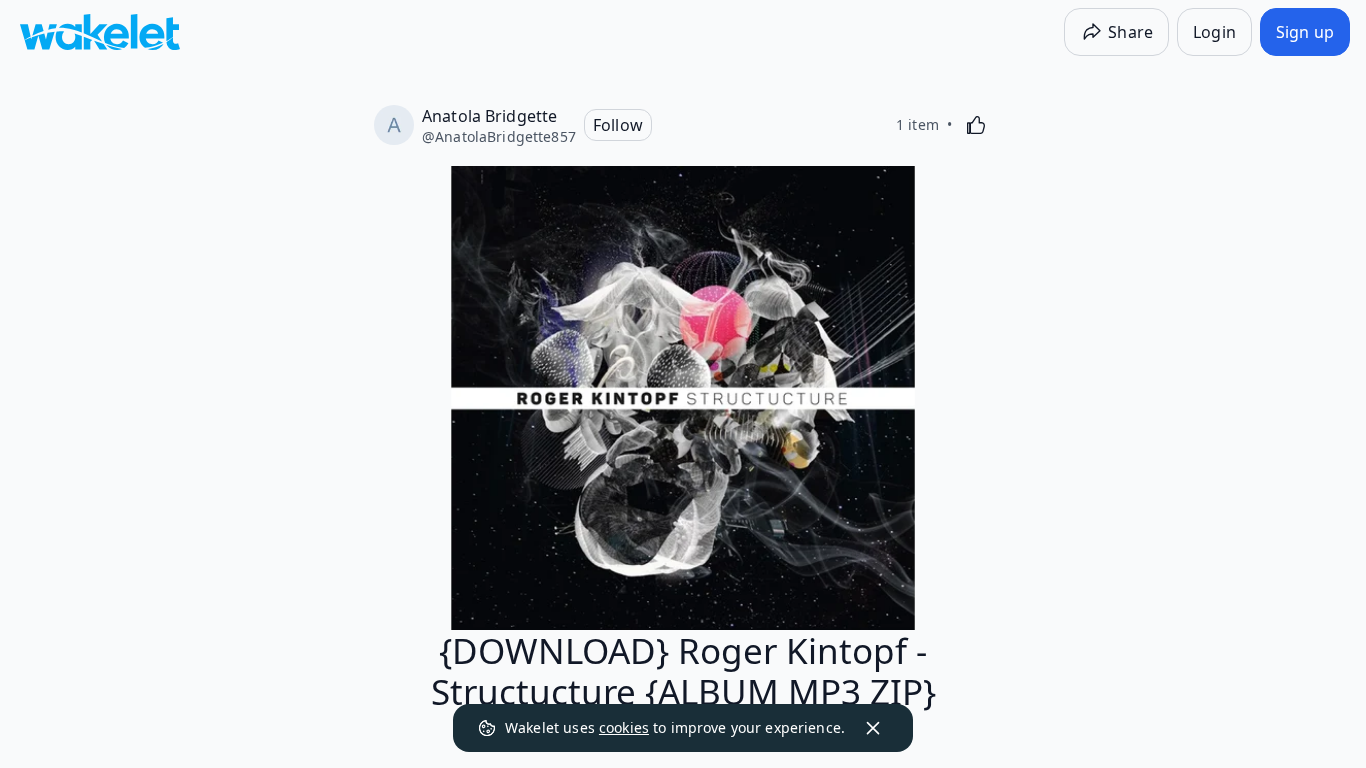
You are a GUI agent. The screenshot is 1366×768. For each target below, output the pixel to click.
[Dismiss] (873, 728)
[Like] (976, 125)
